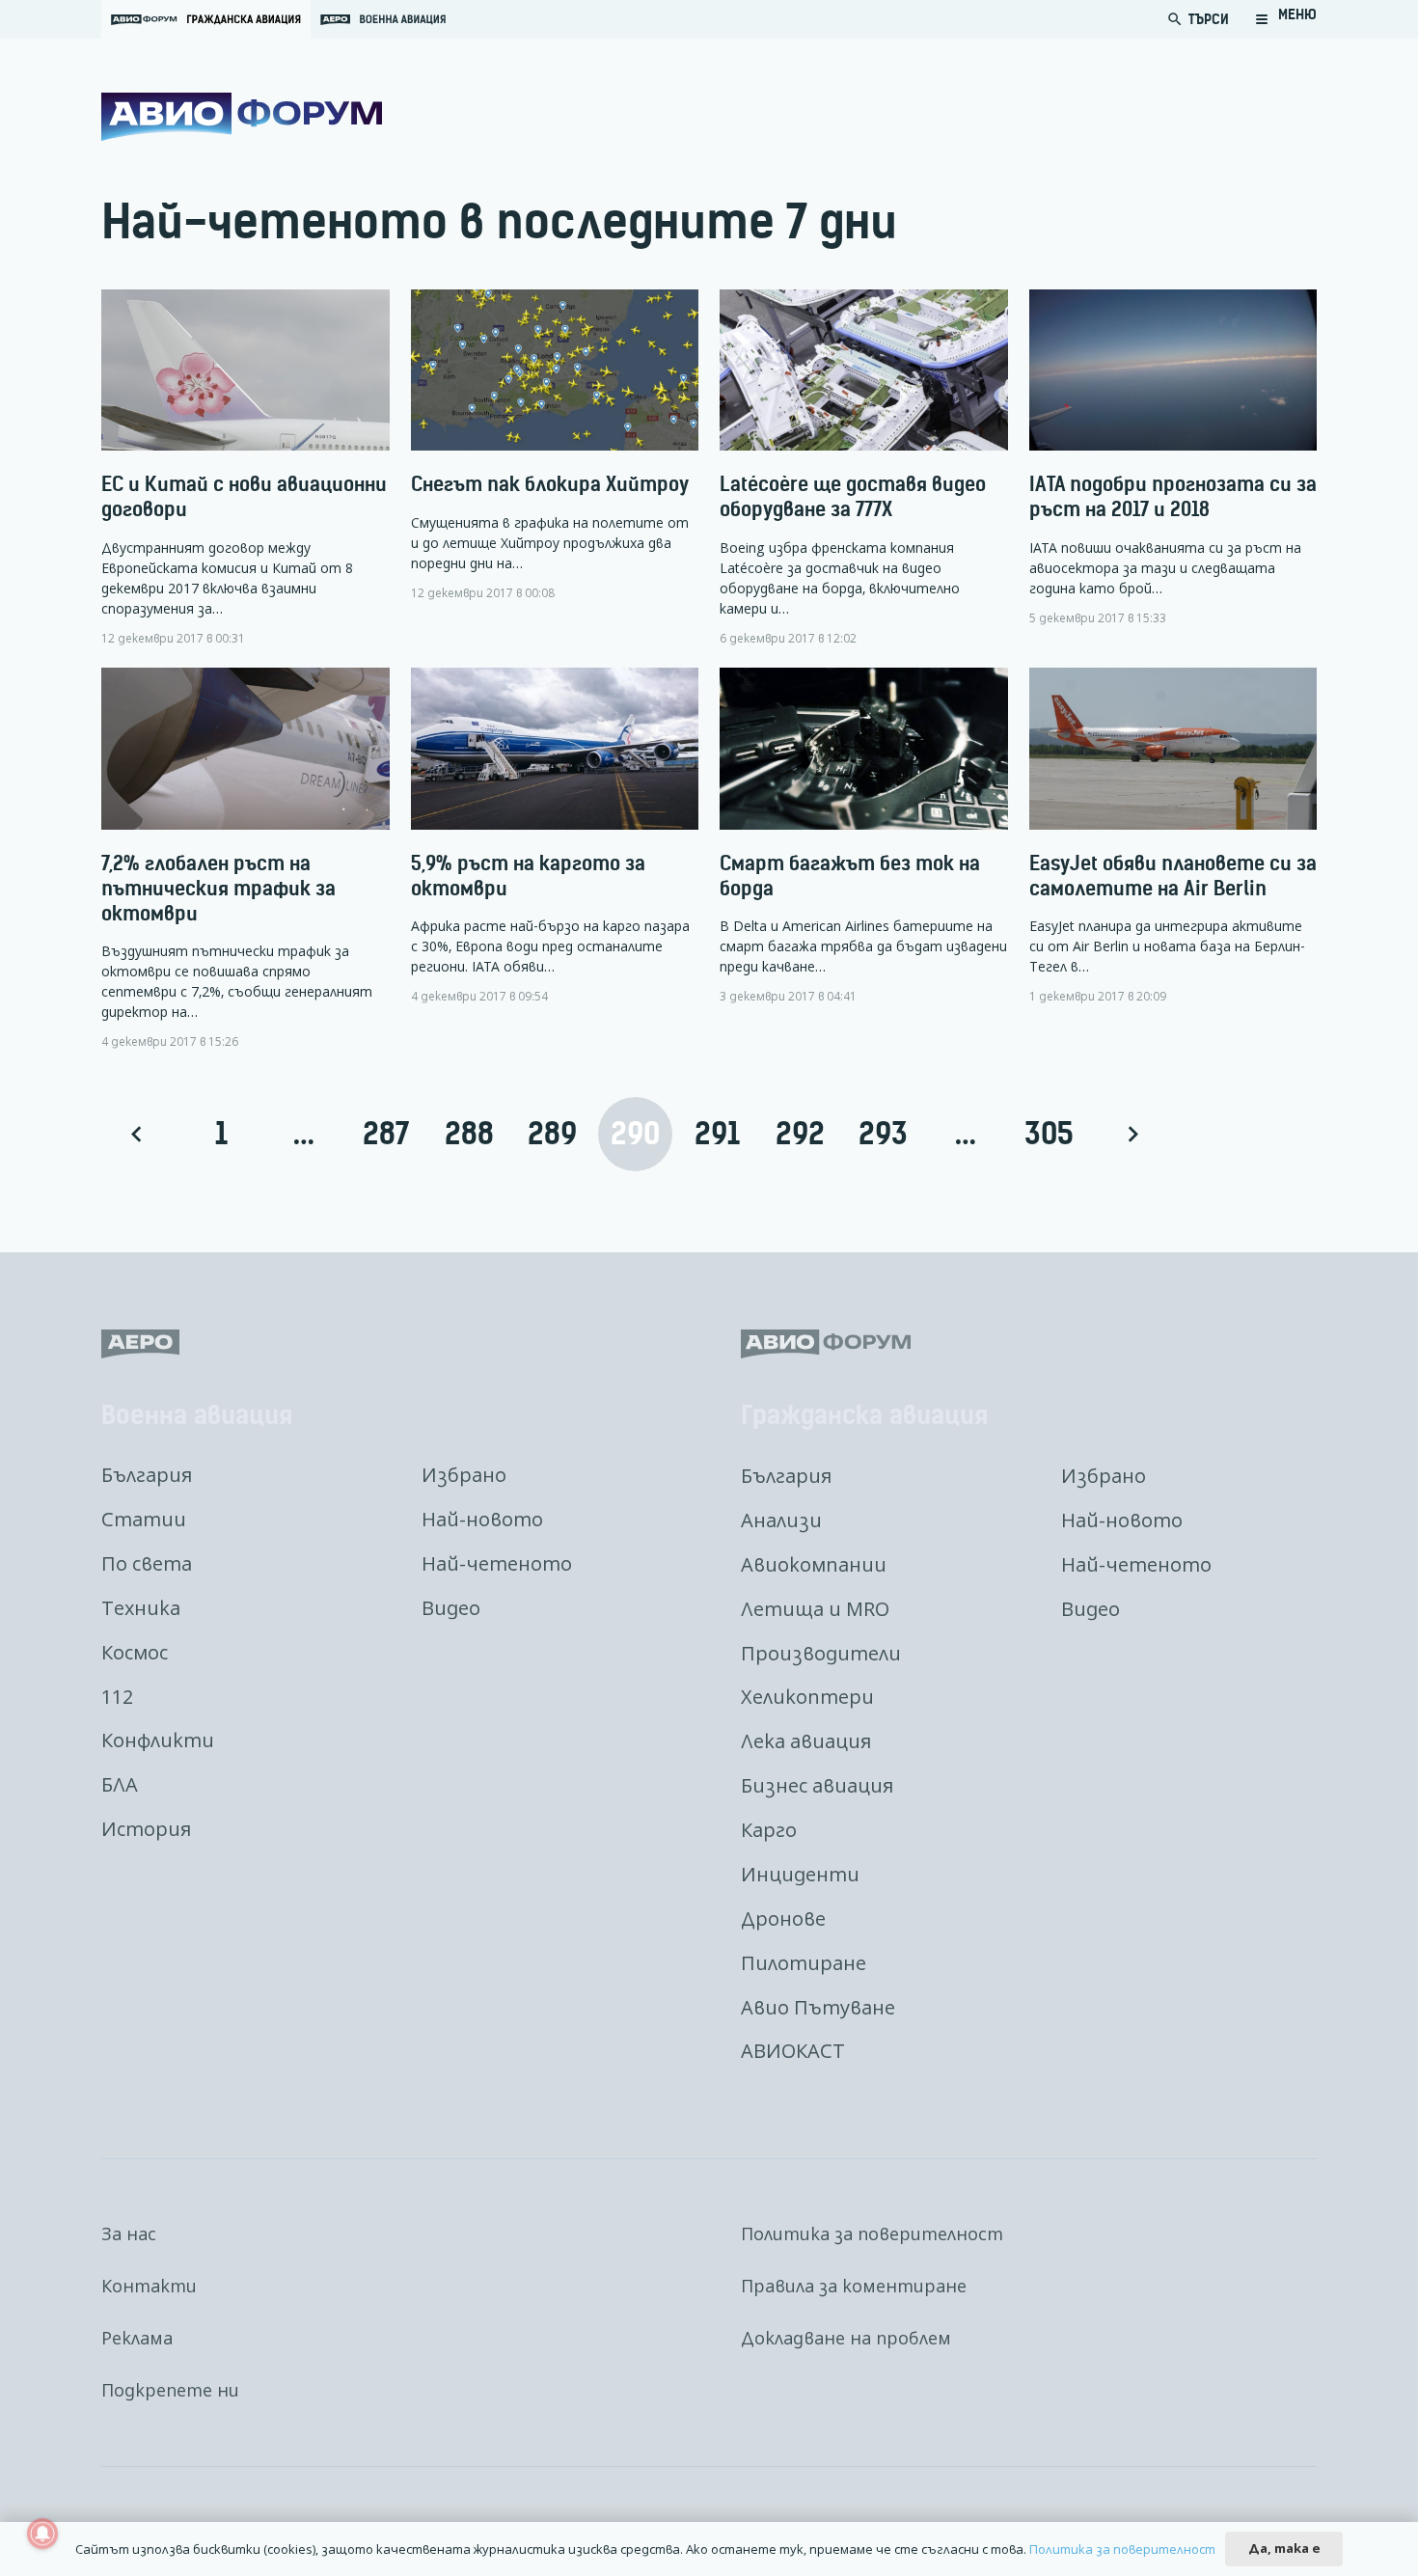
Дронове (783, 1918)
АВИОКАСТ (793, 2051)
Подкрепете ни (170, 2390)
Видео (451, 1608)
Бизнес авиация (817, 1785)
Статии (144, 1519)
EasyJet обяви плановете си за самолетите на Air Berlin (1173, 876)
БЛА (120, 1784)
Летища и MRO (815, 1609)
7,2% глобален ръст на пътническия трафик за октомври (218, 888)
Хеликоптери (807, 1697)
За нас (129, 2233)
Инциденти (800, 1874)
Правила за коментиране (854, 2286)
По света (147, 1563)
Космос (135, 1652)
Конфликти (158, 1740)
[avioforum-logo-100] (242, 117)
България (147, 1475)
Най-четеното (497, 1563)
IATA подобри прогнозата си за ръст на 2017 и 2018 (1173, 496)
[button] (1286, 19)
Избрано (464, 1475)
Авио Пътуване (818, 2007)
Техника (141, 1608)
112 (117, 1697)
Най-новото (482, 1519)
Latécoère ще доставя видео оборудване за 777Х (853, 496)
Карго (769, 1830)
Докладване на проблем (846, 2338)
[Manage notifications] (42, 2534)
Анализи (781, 1520)
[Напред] (1131, 1134)
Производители (821, 1653)
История (146, 1829)
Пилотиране (804, 1963)
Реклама (137, 2338)
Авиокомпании (814, 1564)
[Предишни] (138, 1134)
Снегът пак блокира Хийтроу (550, 484)
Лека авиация (806, 1741)
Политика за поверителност (872, 2233)
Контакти (149, 2286)
